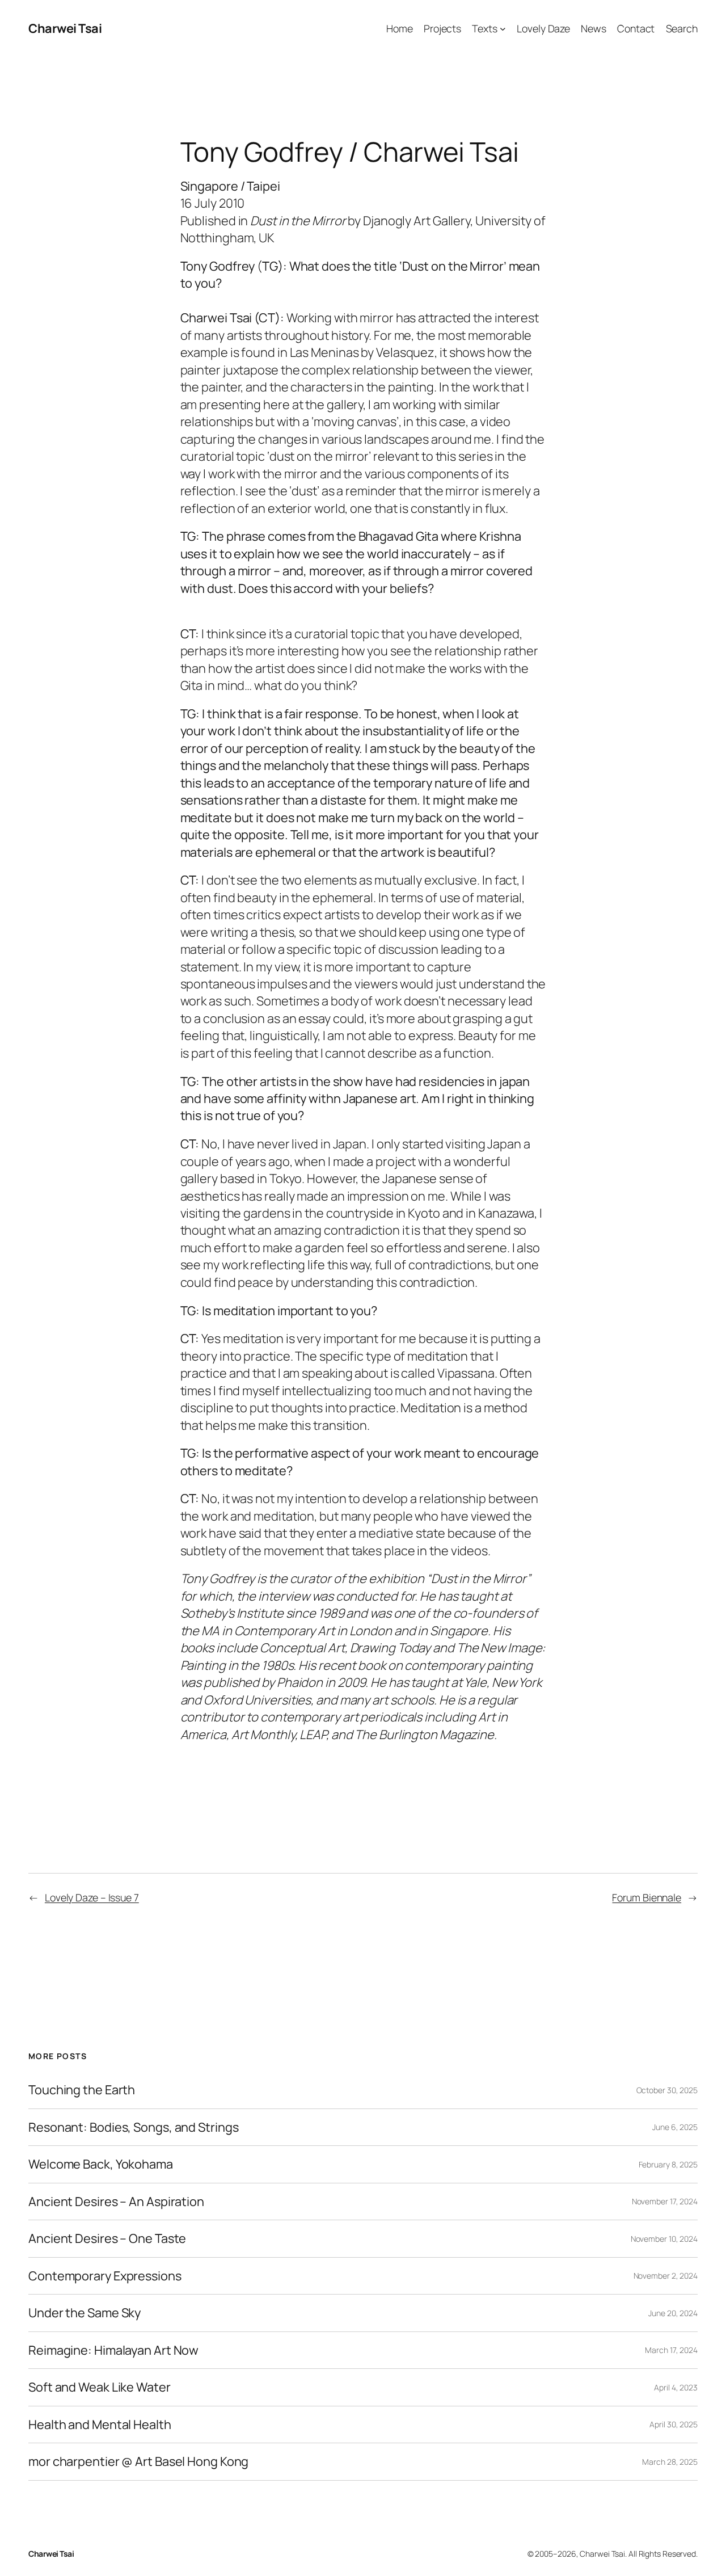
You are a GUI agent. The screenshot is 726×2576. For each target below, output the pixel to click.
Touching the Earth (82, 2090)
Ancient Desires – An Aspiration (116, 2202)
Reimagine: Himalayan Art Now (113, 2350)
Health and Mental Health (100, 2425)
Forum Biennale (647, 1897)
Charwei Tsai (65, 28)
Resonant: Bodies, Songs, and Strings (133, 2127)
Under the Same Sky (85, 2313)
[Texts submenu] (503, 29)
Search (682, 28)
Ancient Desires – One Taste (107, 2238)
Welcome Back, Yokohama (101, 2164)
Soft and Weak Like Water (100, 2387)
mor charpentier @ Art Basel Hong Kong (138, 2461)
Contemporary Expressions (105, 2276)
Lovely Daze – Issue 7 (92, 1897)
